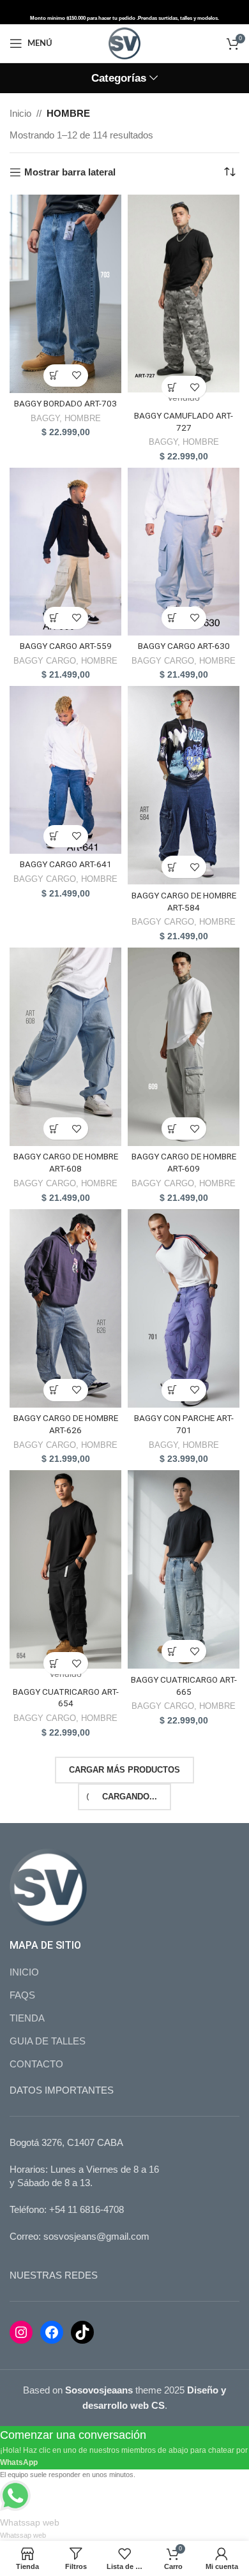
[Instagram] (21, 2332)
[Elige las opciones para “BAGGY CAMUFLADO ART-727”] (173, 387)
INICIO (24, 1972)
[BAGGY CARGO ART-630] (184, 552)
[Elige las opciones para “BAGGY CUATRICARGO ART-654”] (55, 1663)
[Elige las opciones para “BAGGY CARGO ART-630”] (173, 618)
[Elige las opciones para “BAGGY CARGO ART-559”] (55, 618)
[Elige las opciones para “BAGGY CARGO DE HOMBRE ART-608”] (55, 1128)
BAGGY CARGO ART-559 (66, 646)
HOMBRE (83, 418)
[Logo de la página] (124, 42)
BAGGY (45, 418)
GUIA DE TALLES (48, 2041)
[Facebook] (52, 2332)
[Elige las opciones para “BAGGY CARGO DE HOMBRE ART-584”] (173, 867)
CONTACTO (36, 2064)
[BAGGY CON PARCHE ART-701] (184, 1308)
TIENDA (27, 2018)
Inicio (20, 113)
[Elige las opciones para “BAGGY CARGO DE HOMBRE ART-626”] (55, 1390)
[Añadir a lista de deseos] (77, 376)
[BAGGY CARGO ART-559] (65, 552)
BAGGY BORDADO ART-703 (65, 403)
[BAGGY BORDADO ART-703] (65, 294)
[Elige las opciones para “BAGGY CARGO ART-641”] (55, 836)
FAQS (22, 1995)
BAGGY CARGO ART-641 (66, 864)
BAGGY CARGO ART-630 (184, 646)
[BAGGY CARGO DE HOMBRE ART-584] (184, 785)
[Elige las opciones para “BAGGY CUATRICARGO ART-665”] (173, 1651)
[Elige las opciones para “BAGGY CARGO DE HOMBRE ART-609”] (173, 1128)
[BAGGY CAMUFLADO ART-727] (184, 294)
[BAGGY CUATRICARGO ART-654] (65, 1569)
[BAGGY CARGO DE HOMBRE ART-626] (65, 1308)
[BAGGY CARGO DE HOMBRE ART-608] (65, 1047)
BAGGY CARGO (45, 661)
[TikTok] (82, 2332)
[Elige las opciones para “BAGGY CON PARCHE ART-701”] (173, 1390)
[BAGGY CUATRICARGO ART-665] (184, 1569)
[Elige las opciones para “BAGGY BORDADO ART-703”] (55, 376)
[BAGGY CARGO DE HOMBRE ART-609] (184, 1047)
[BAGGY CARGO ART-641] (65, 770)
